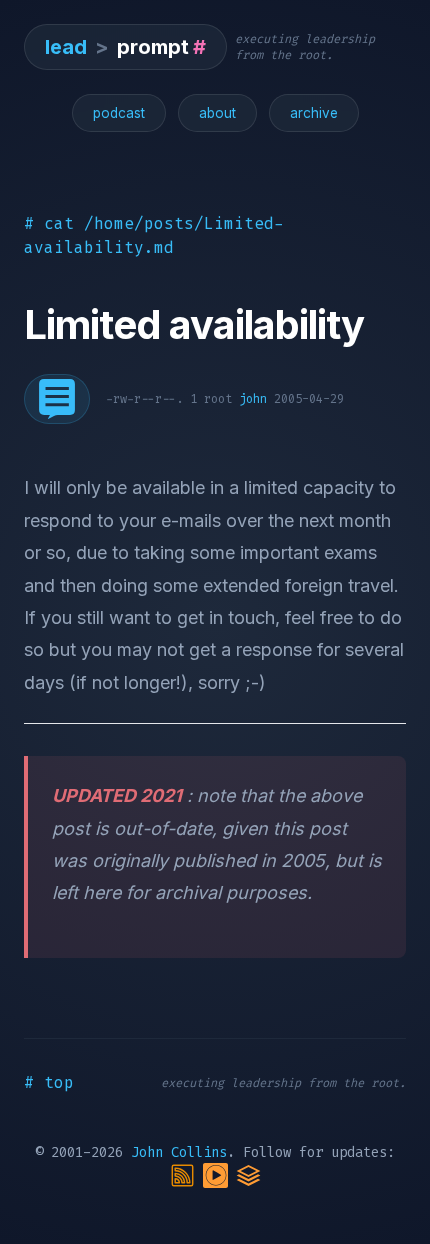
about (217, 113)
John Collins (179, 1152)
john (253, 399)
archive (314, 113)
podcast (119, 113)
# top (49, 1082)
